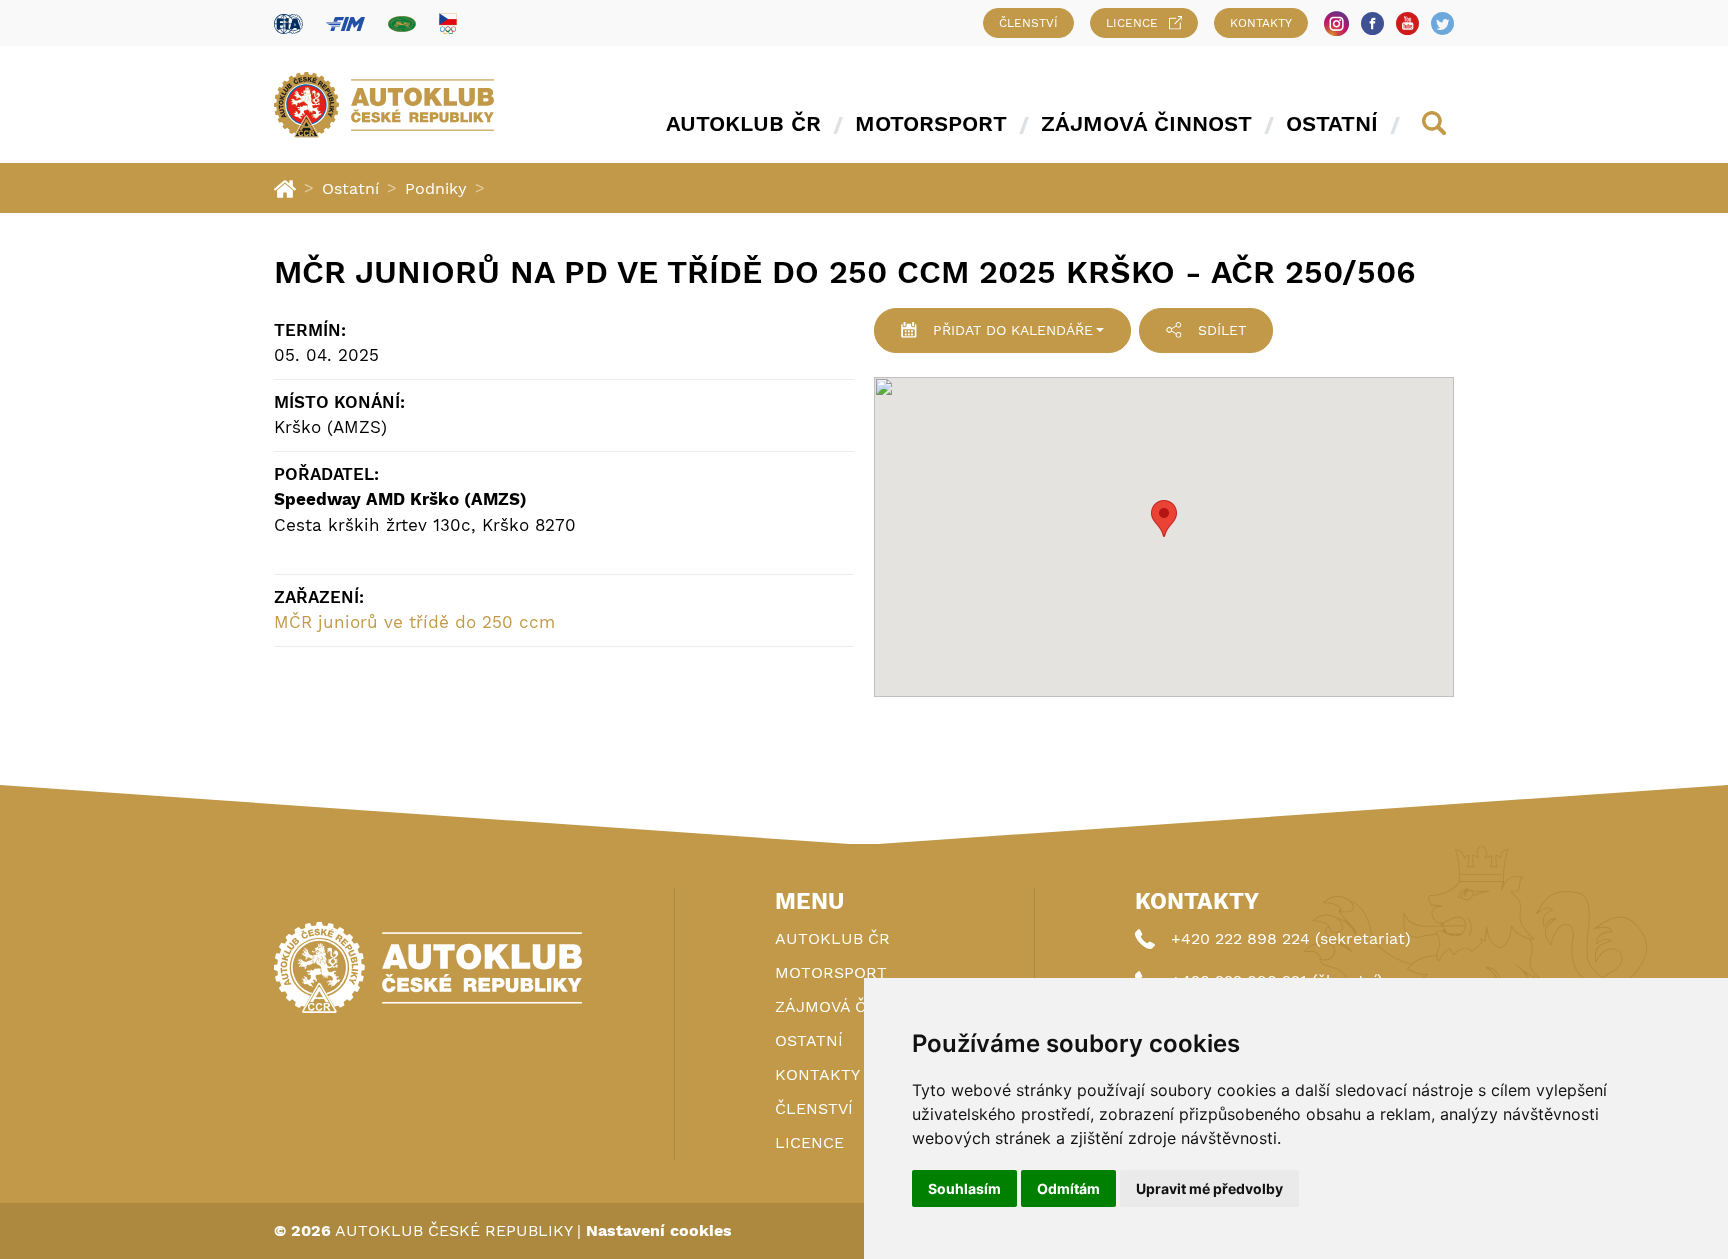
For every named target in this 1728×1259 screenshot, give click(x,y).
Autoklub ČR (743, 123)
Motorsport (931, 123)
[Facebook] (1372, 23)
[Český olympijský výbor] (448, 23)
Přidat (1013, 330)
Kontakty (1261, 23)
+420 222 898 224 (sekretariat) (1291, 938)
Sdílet (1222, 330)
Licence (1132, 23)
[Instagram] (1336, 23)
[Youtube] (1407, 23)
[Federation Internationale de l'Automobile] (288, 23)
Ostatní (1332, 123)
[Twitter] (1442, 23)
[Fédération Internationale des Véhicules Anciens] (402, 23)
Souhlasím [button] (964, 1188)
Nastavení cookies (659, 1230)
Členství (1028, 23)
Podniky (436, 188)
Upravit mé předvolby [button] (1209, 1188)
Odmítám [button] (1068, 1188)
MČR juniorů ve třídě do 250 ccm (414, 622)
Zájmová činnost (1146, 123)
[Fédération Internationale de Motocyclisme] (345, 23)
